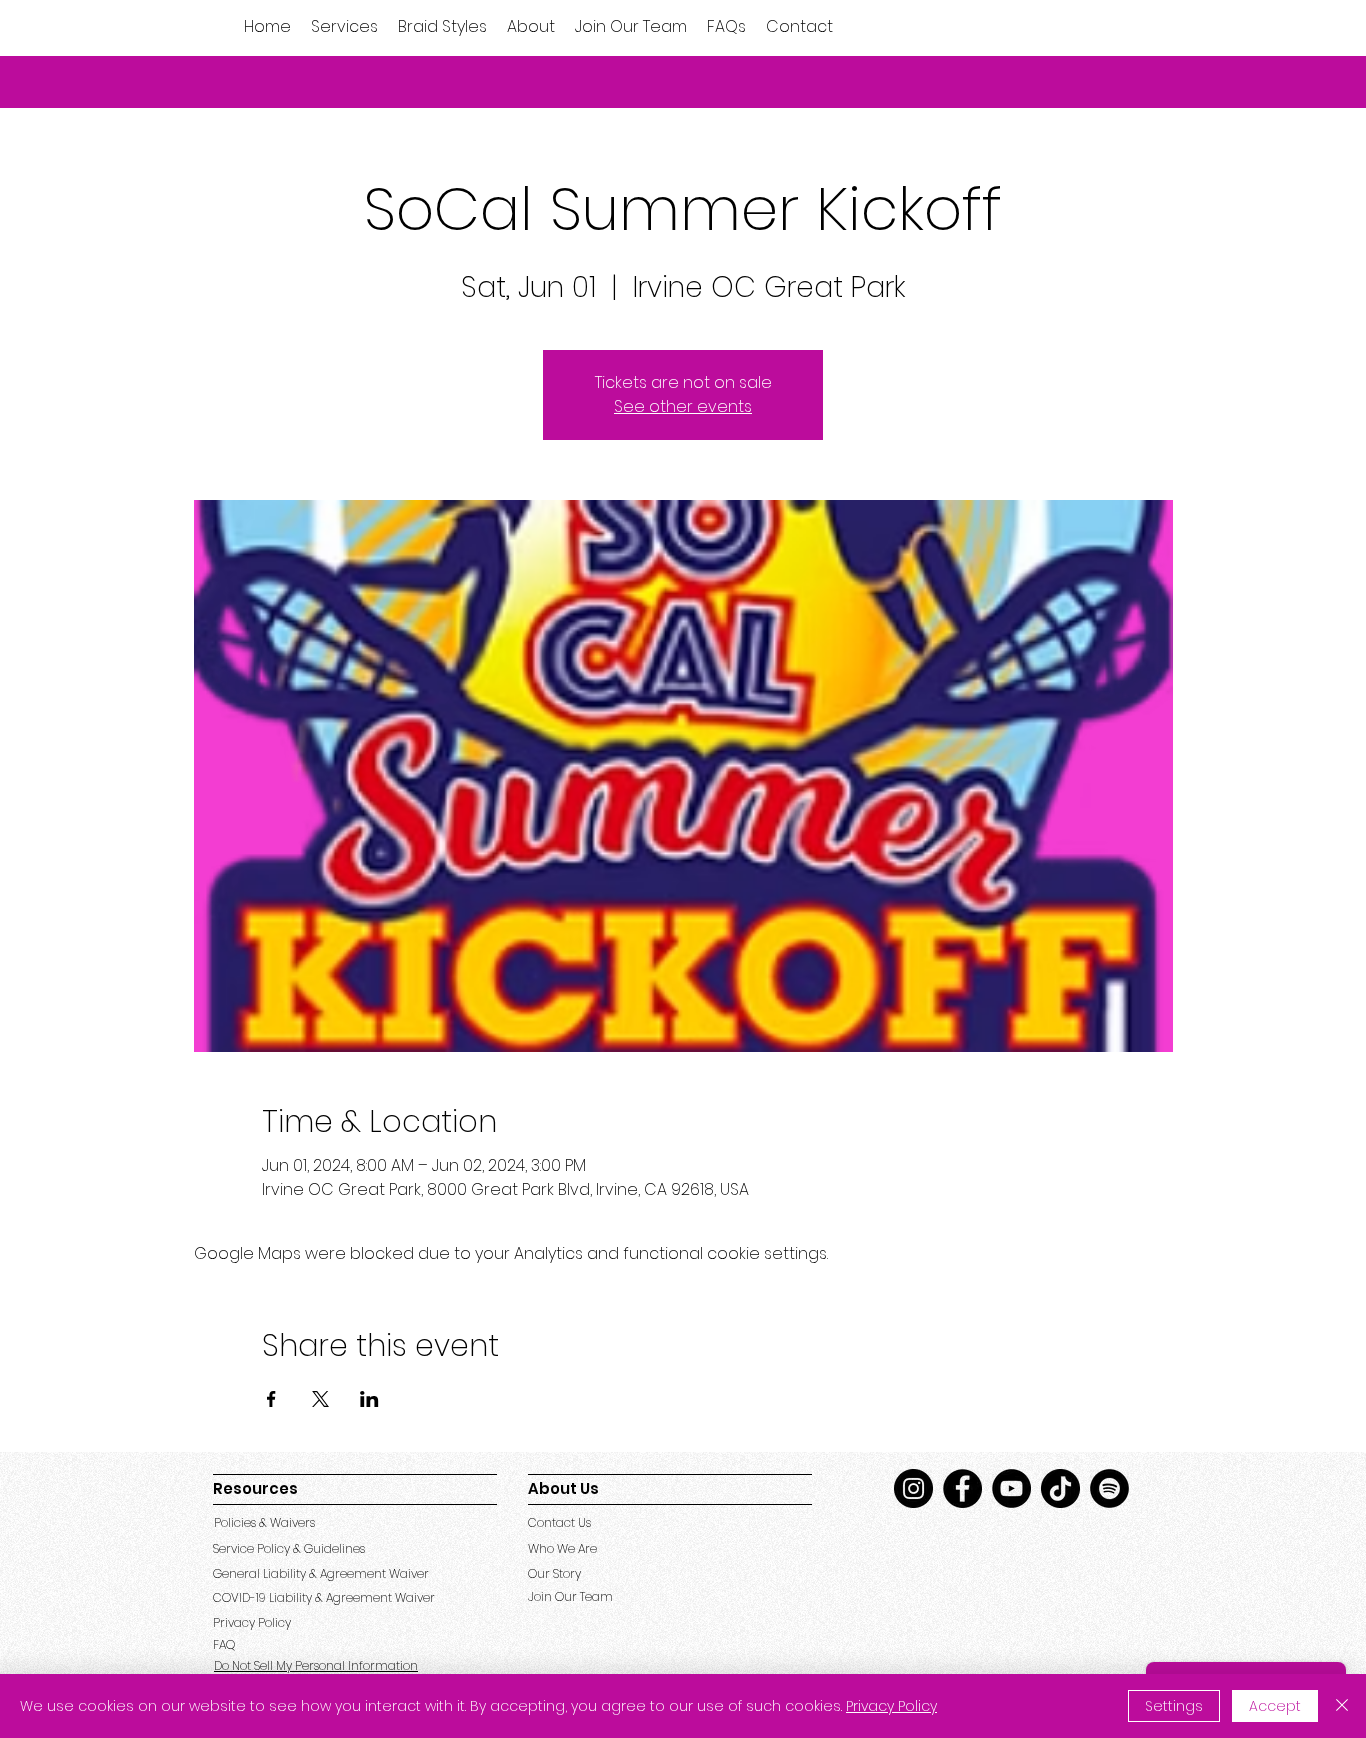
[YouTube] (1011, 1488)
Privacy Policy (891, 1706)
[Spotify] (1109, 1488)
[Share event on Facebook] (271, 1399)
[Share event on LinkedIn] (369, 1399)
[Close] (1342, 1706)
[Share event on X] (320, 1399)
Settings (1174, 1706)
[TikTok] (1060, 1488)
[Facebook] (962, 1488)
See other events (683, 406)
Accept (1275, 1706)
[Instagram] (913, 1488)
